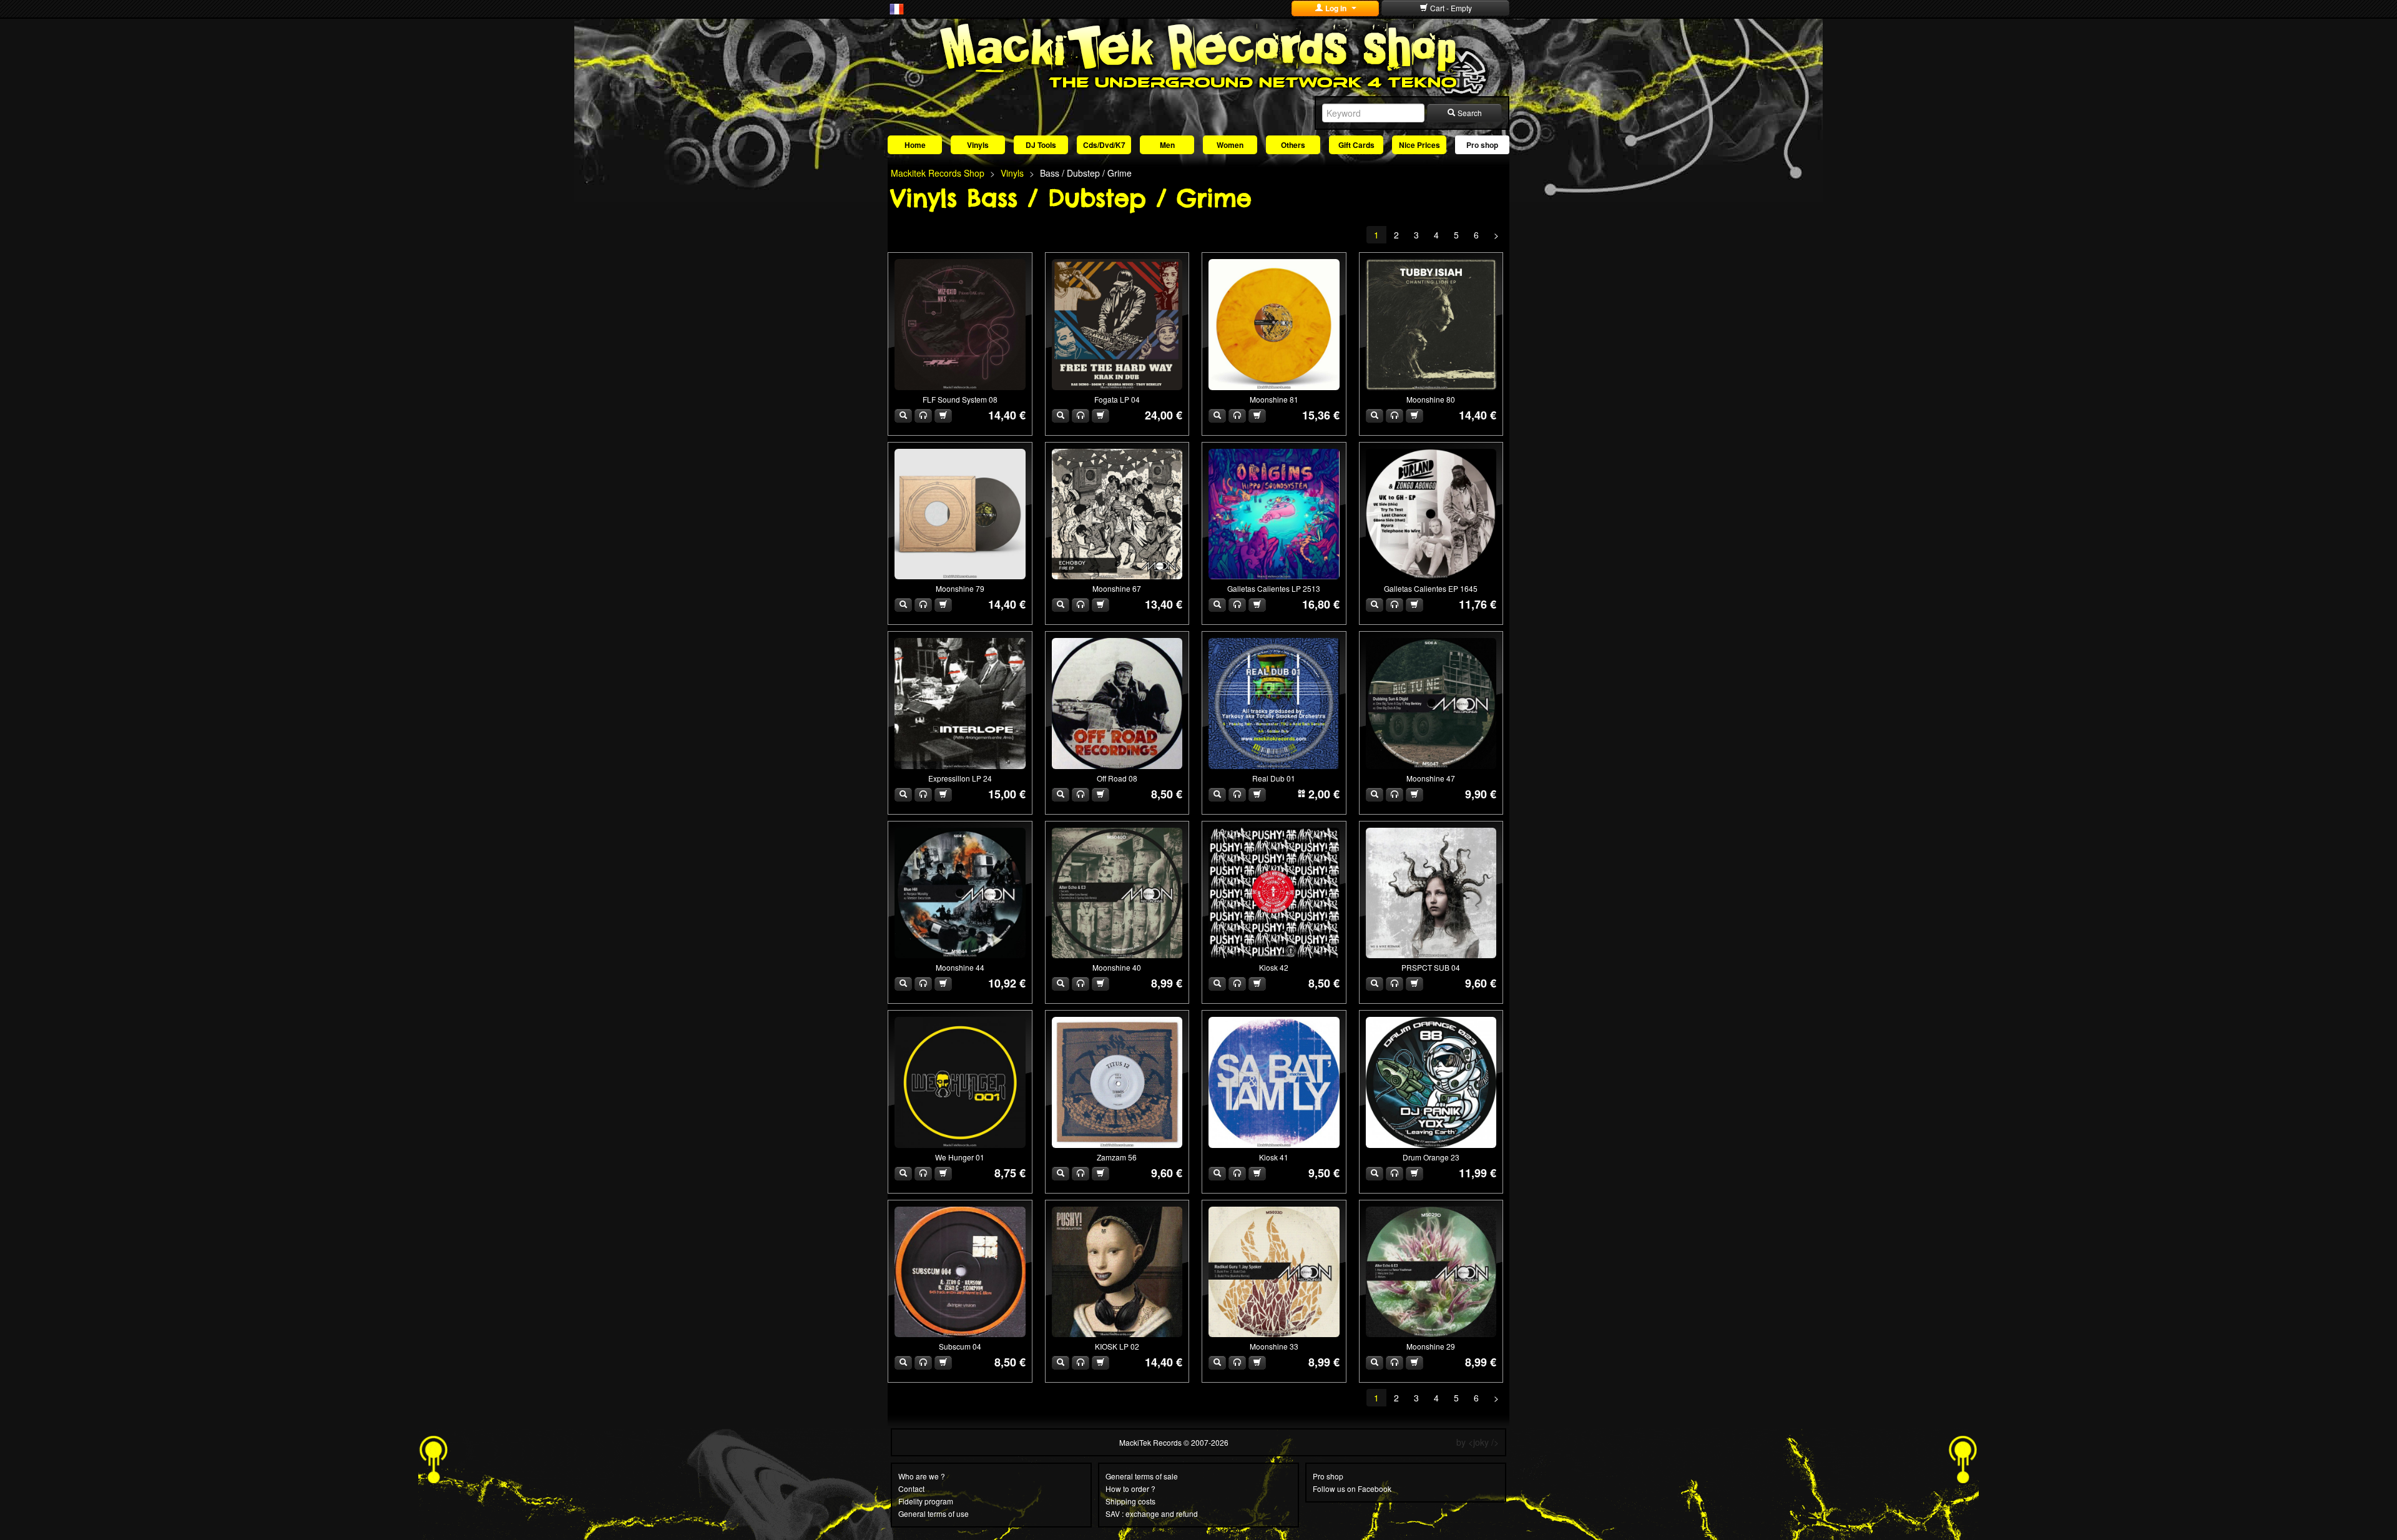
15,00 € (1007, 794)
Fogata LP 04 (1117, 399)
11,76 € (1478, 604)
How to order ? (1130, 1489)
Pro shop (1482, 145)
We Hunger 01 (960, 1157)
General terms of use (934, 1513)
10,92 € (1007, 983)
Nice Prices (1419, 145)
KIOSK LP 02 (1117, 1346)
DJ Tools (1041, 145)
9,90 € (1481, 794)
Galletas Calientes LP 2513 (1274, 588)
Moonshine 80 (1431, 399)
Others (1293, 145)
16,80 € (1321, 604)
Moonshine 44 (960, 967)
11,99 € (1478, 1173)
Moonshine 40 (1117, 967)
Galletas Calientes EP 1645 (1431, 588)
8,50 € (1167, 794)
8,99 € (1167, 983)
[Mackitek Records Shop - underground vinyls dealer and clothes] (1198, 55)
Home (915, 145)
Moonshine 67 (1117, 588)
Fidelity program (926, 1501)
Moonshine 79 (960, 588)
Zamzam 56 (1117, 1157)
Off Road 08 (1117, 778)
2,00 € (1324, 794)
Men (1167, 145)
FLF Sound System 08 (960, 399)
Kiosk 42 (1274, 967)
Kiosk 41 (1274, 1157)
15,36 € (1321, 415)
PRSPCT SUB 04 (1431, 967)
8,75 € (1010, 1173)
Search (1469, 113)
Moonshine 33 (1274, 1346)
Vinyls (978, 145)
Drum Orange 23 (1431, 1157)
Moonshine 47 (1431, 778)
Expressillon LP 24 (960, 778)
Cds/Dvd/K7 (1104, 145)
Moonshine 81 (1274, 399)
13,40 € (1164, 604)
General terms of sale (1142, 1476)
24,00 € (1164, 415)
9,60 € (1481, 983)
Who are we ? (922, 1476)
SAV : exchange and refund (1152, 1513)
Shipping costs (1130, 1501)
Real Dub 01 (1274, 778)
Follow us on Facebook (1352, 1489)
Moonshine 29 (1431, 1346)
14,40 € (1007, 415)
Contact (911, 1489)
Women (1230, 145)
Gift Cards (1356, 145)
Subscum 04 (960, 1346)
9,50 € (1324, 1173)
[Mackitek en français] (897, 8)
